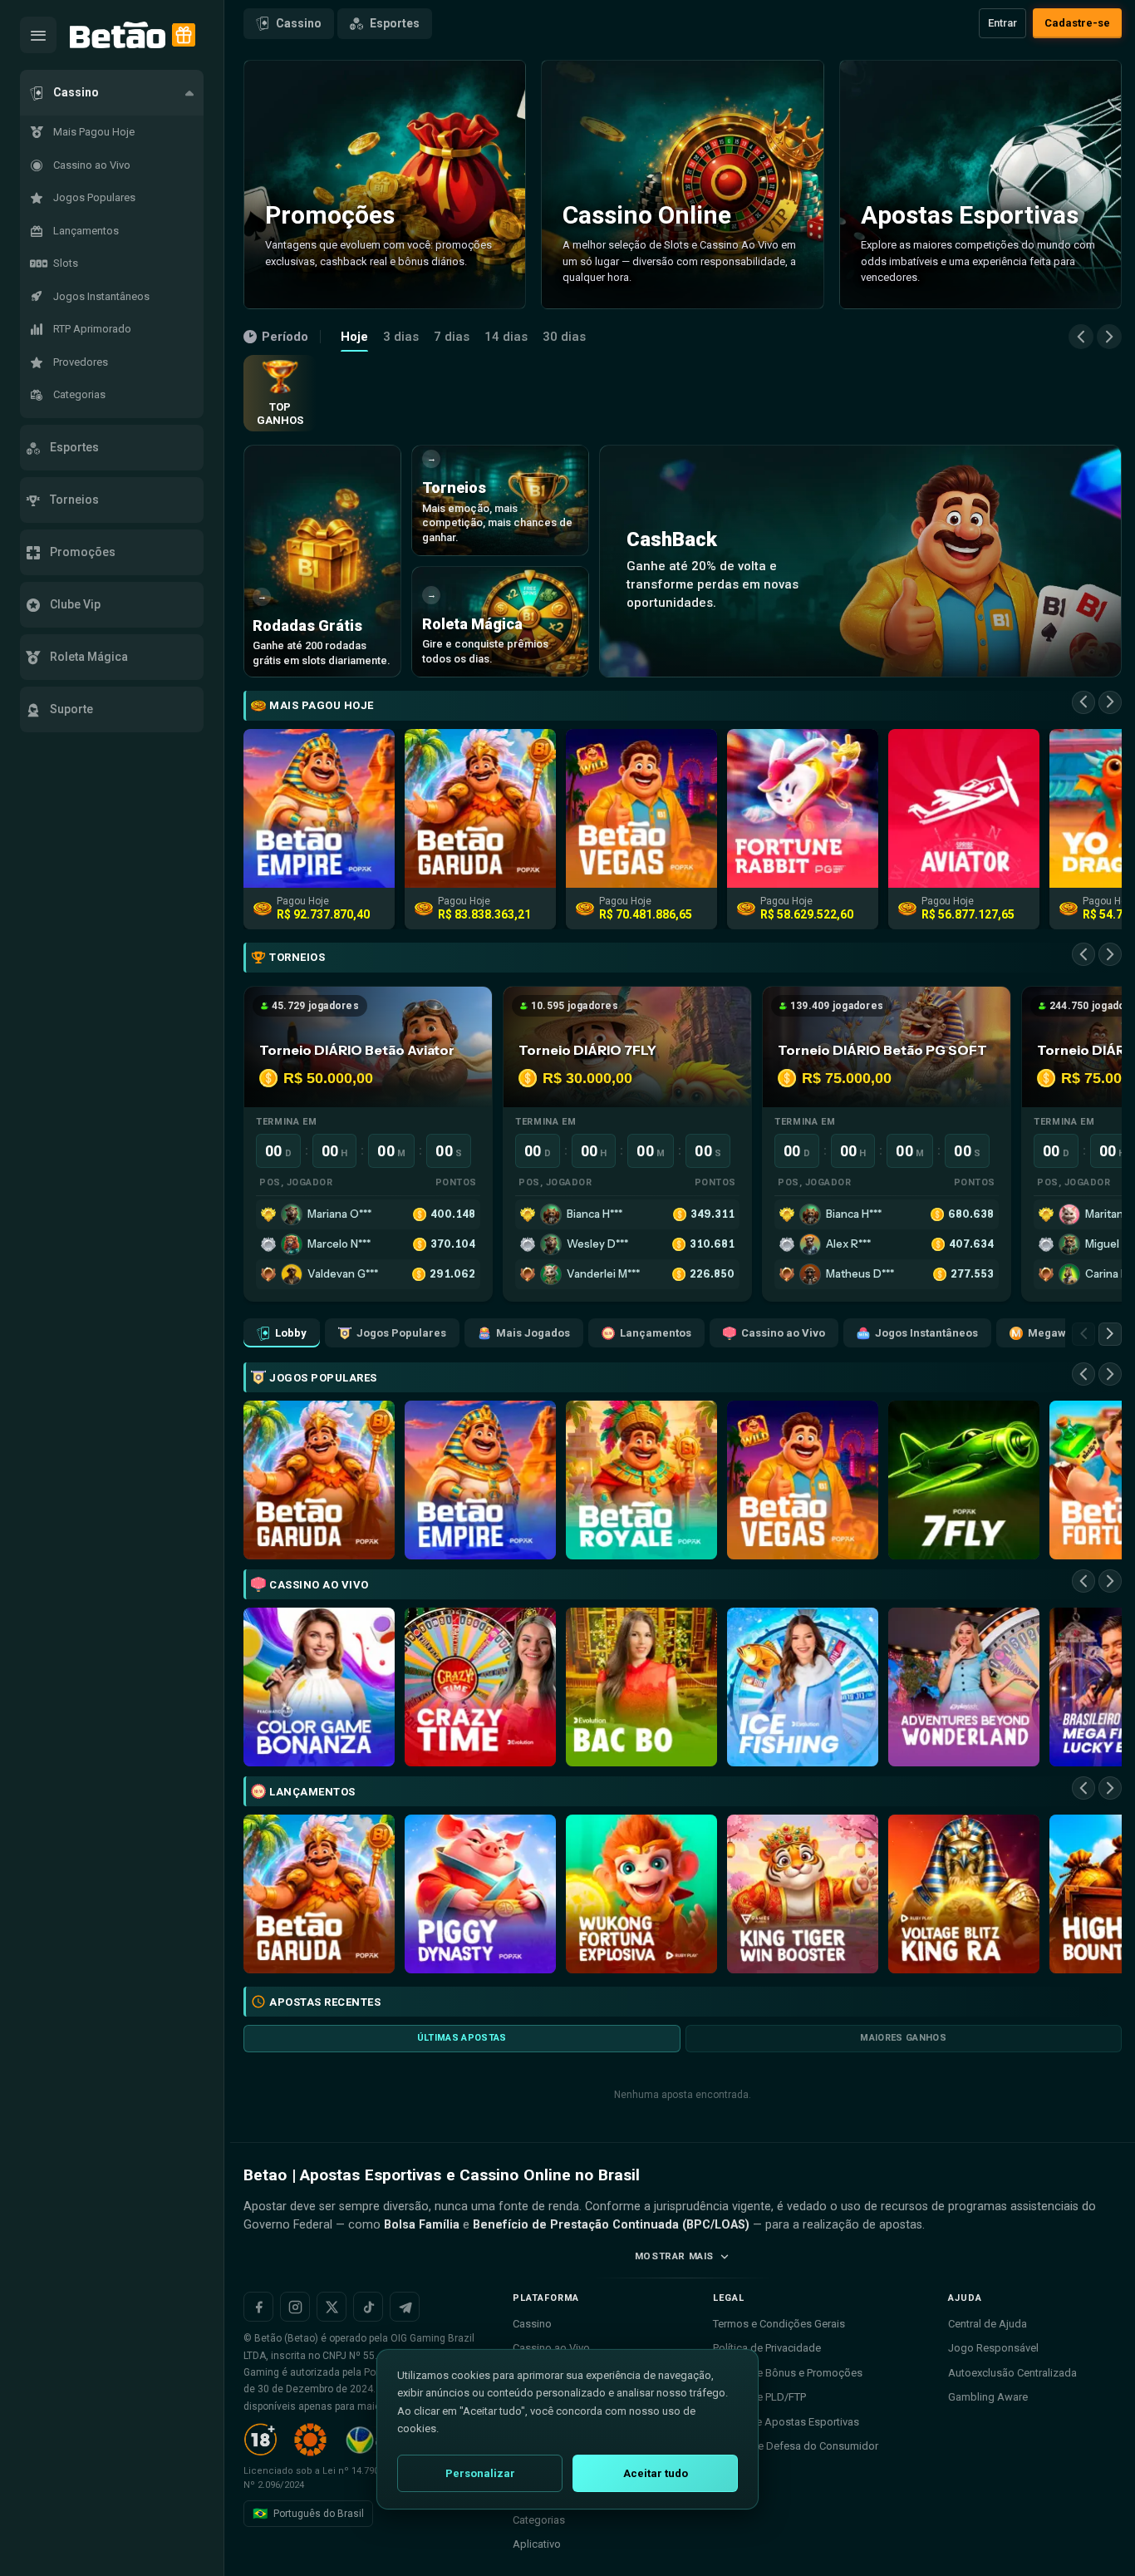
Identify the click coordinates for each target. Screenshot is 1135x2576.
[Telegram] (405, 2307)
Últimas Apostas (462, 2038)
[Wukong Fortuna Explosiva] (641, 1894)
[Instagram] (295, 2307)
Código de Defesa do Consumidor (796, 2446)
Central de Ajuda (988, 2324)
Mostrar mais (674, 2256)
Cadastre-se (1077, 23)
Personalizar (480, 2473)
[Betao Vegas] (803, 1480)
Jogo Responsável (993, 2348)
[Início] (118, 35)
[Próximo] (1109, 337)
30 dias (564, 337)
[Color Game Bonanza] (319, 1687)
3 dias (401, 337)
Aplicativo (537, 2544)
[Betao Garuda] (319, 1480)
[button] (112, 93)
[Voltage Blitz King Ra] (964, 1894)
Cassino (299, 23)
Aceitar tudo (656, 2473)
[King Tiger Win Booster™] (803, 1894)
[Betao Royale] (641, 1480)
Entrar (1002, 23)
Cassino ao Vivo (783, 1333)
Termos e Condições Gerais (779, 2324)
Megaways (1056, 1333)
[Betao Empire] (480, 1480)
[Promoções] (184, 35)
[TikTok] (368, 2307)
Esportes (395, 23)
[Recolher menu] (38, 35)
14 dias (506, 337)
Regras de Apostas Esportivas (786, 2422)
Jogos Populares (401, 1333)
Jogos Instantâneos (926, 1333)
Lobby (291, 1333)
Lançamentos (656, 1333)
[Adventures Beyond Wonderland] (964, 1687)
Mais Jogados (533, 1333)
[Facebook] (258, 2307)
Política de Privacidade (767, 2348)
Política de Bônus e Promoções (788, 2373)
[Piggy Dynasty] (480, 1894)
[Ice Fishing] (803, 1687)
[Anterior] (1081, 337)
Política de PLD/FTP (759, 2397)
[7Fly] (964, 1480)
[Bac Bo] (641, 1687)
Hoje (354, 337)
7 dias (452, 337)
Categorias (539, 2520)
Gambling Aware (988, 2397)
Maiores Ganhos (903, 2038)
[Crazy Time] (480, 1687)
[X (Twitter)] (332, 2307)
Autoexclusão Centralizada (1012, 2373)
